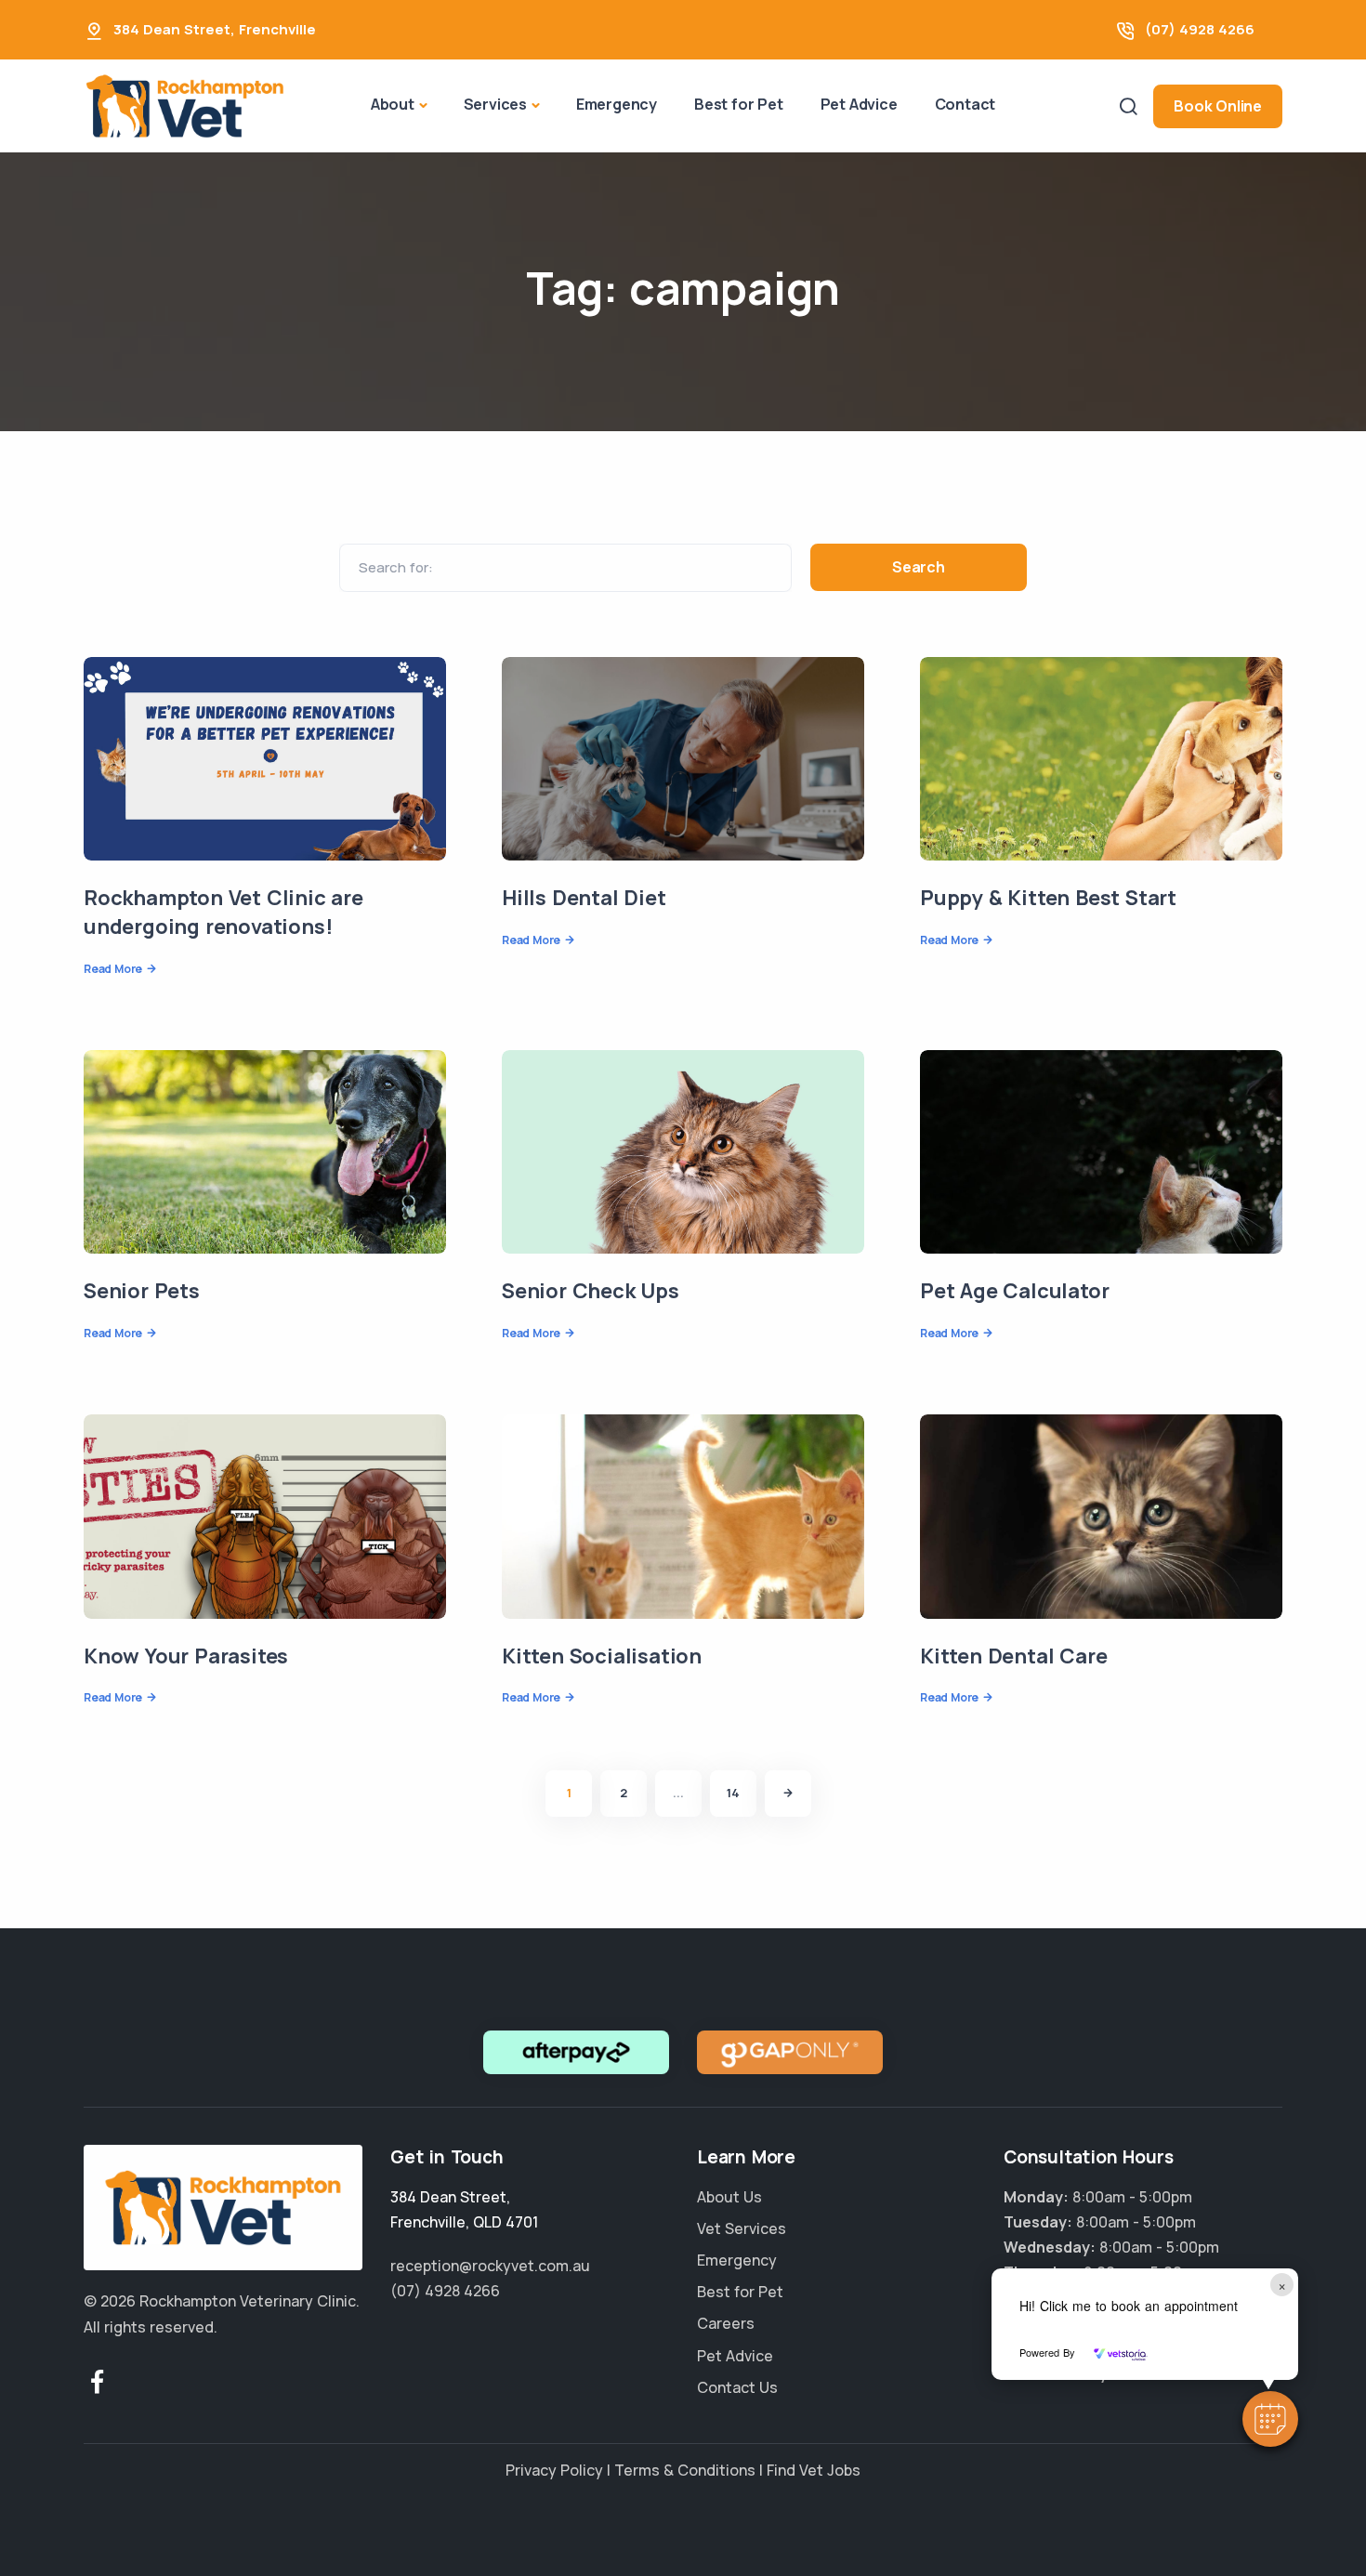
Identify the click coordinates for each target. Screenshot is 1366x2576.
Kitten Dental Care (1013, 1656)
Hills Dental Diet (584, 898)
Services (495, 104)
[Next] (788, 1794)
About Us (729, 2197)
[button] (1270, 2419)
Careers (726, 2323)
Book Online (1218, 106)
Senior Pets (142, 1291)
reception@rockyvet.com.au (490, 2266)
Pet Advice (859, 104)
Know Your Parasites (186, 1656)
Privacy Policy (554, 2470)
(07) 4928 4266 (1200, 29)
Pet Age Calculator (1014, 1291)
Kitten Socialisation (602, 1656)
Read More (113, 969)
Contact (965, 104)
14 (733, 1793)
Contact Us (737, 2387)
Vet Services (742, 2228)
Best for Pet (739, 104)
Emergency (617, 104)
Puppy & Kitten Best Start (1048, 898)
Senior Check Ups (591, 1291)
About (393, 104)
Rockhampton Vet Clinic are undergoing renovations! (223, 912)
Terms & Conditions (685, 2470)
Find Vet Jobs (814, 2470)
